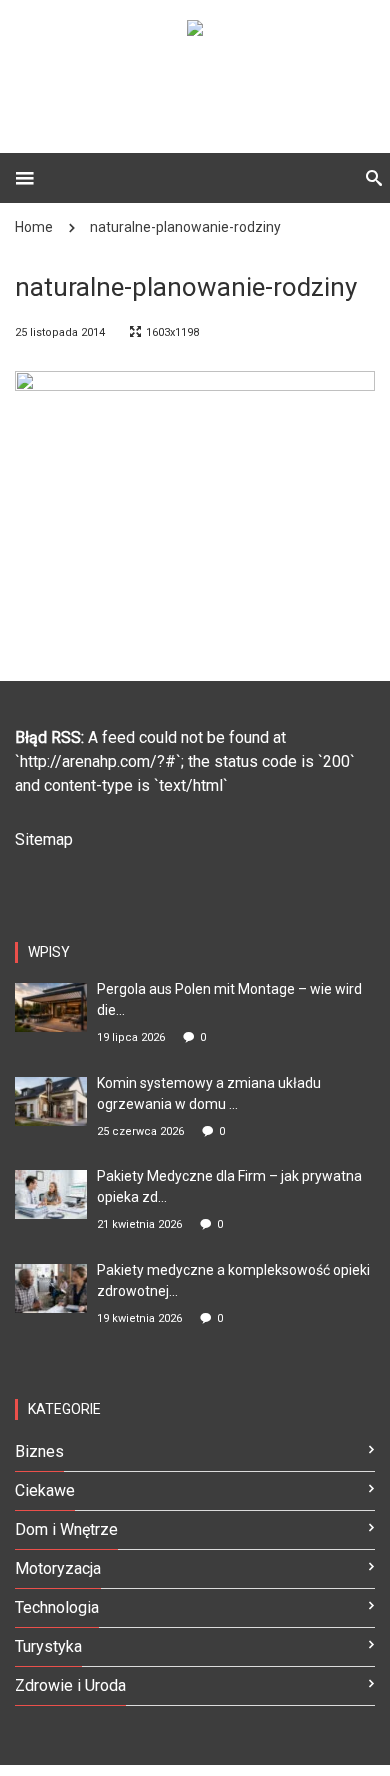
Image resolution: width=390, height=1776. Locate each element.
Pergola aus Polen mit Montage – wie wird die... (229, 999)
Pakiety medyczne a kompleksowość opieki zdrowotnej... (233, 1280)
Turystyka (48, 1646)
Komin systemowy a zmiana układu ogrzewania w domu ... (209, 1093)
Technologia (57, 1607)
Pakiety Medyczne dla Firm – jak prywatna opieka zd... (229, 1186)
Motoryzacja (58, 1568)
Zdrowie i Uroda (70, 1685)
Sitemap (44, 839)
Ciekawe (45, 1490)
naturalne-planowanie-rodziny (185, 227)
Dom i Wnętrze (66, 1529)
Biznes (39, 1451)
